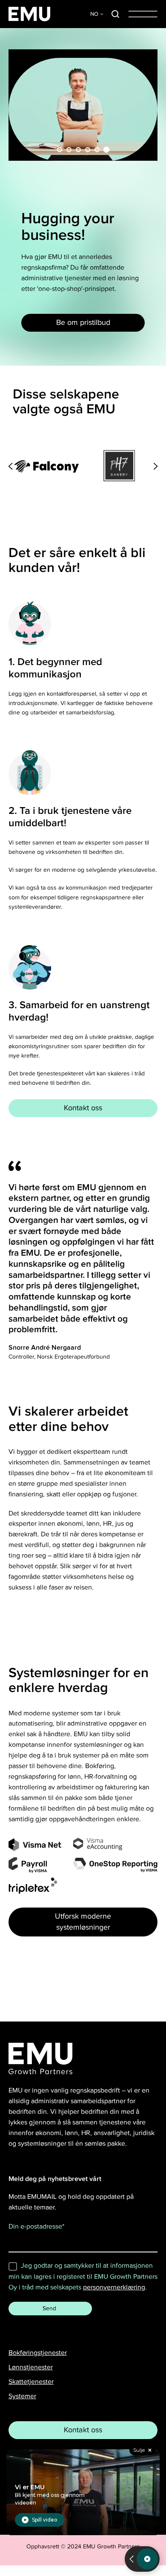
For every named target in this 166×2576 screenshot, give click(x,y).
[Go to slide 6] (106, 150)
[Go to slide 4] (88, 150)
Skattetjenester (31, 2382)
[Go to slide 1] (60, 150)
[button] (115, 14)
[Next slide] (156, 466)
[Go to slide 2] (69, 150)
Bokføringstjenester (38, 2353)
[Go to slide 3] (78, 150)
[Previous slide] (10, 466)
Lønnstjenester (31, 2367)
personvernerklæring (114, 2287)
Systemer (22, 2396)
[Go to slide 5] (97, 150)
